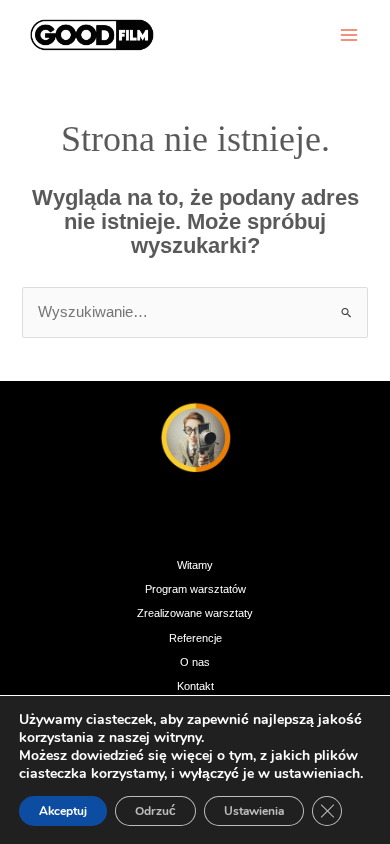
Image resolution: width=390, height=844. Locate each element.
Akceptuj (63, 811)
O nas (195, 662)
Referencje (195, 638)
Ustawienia (254, 811)
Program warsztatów (195, 589)
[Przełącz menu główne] (349, 35)
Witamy (195, 565)
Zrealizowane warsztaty (195, 613)
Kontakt (195, 686)
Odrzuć (155, 811)
